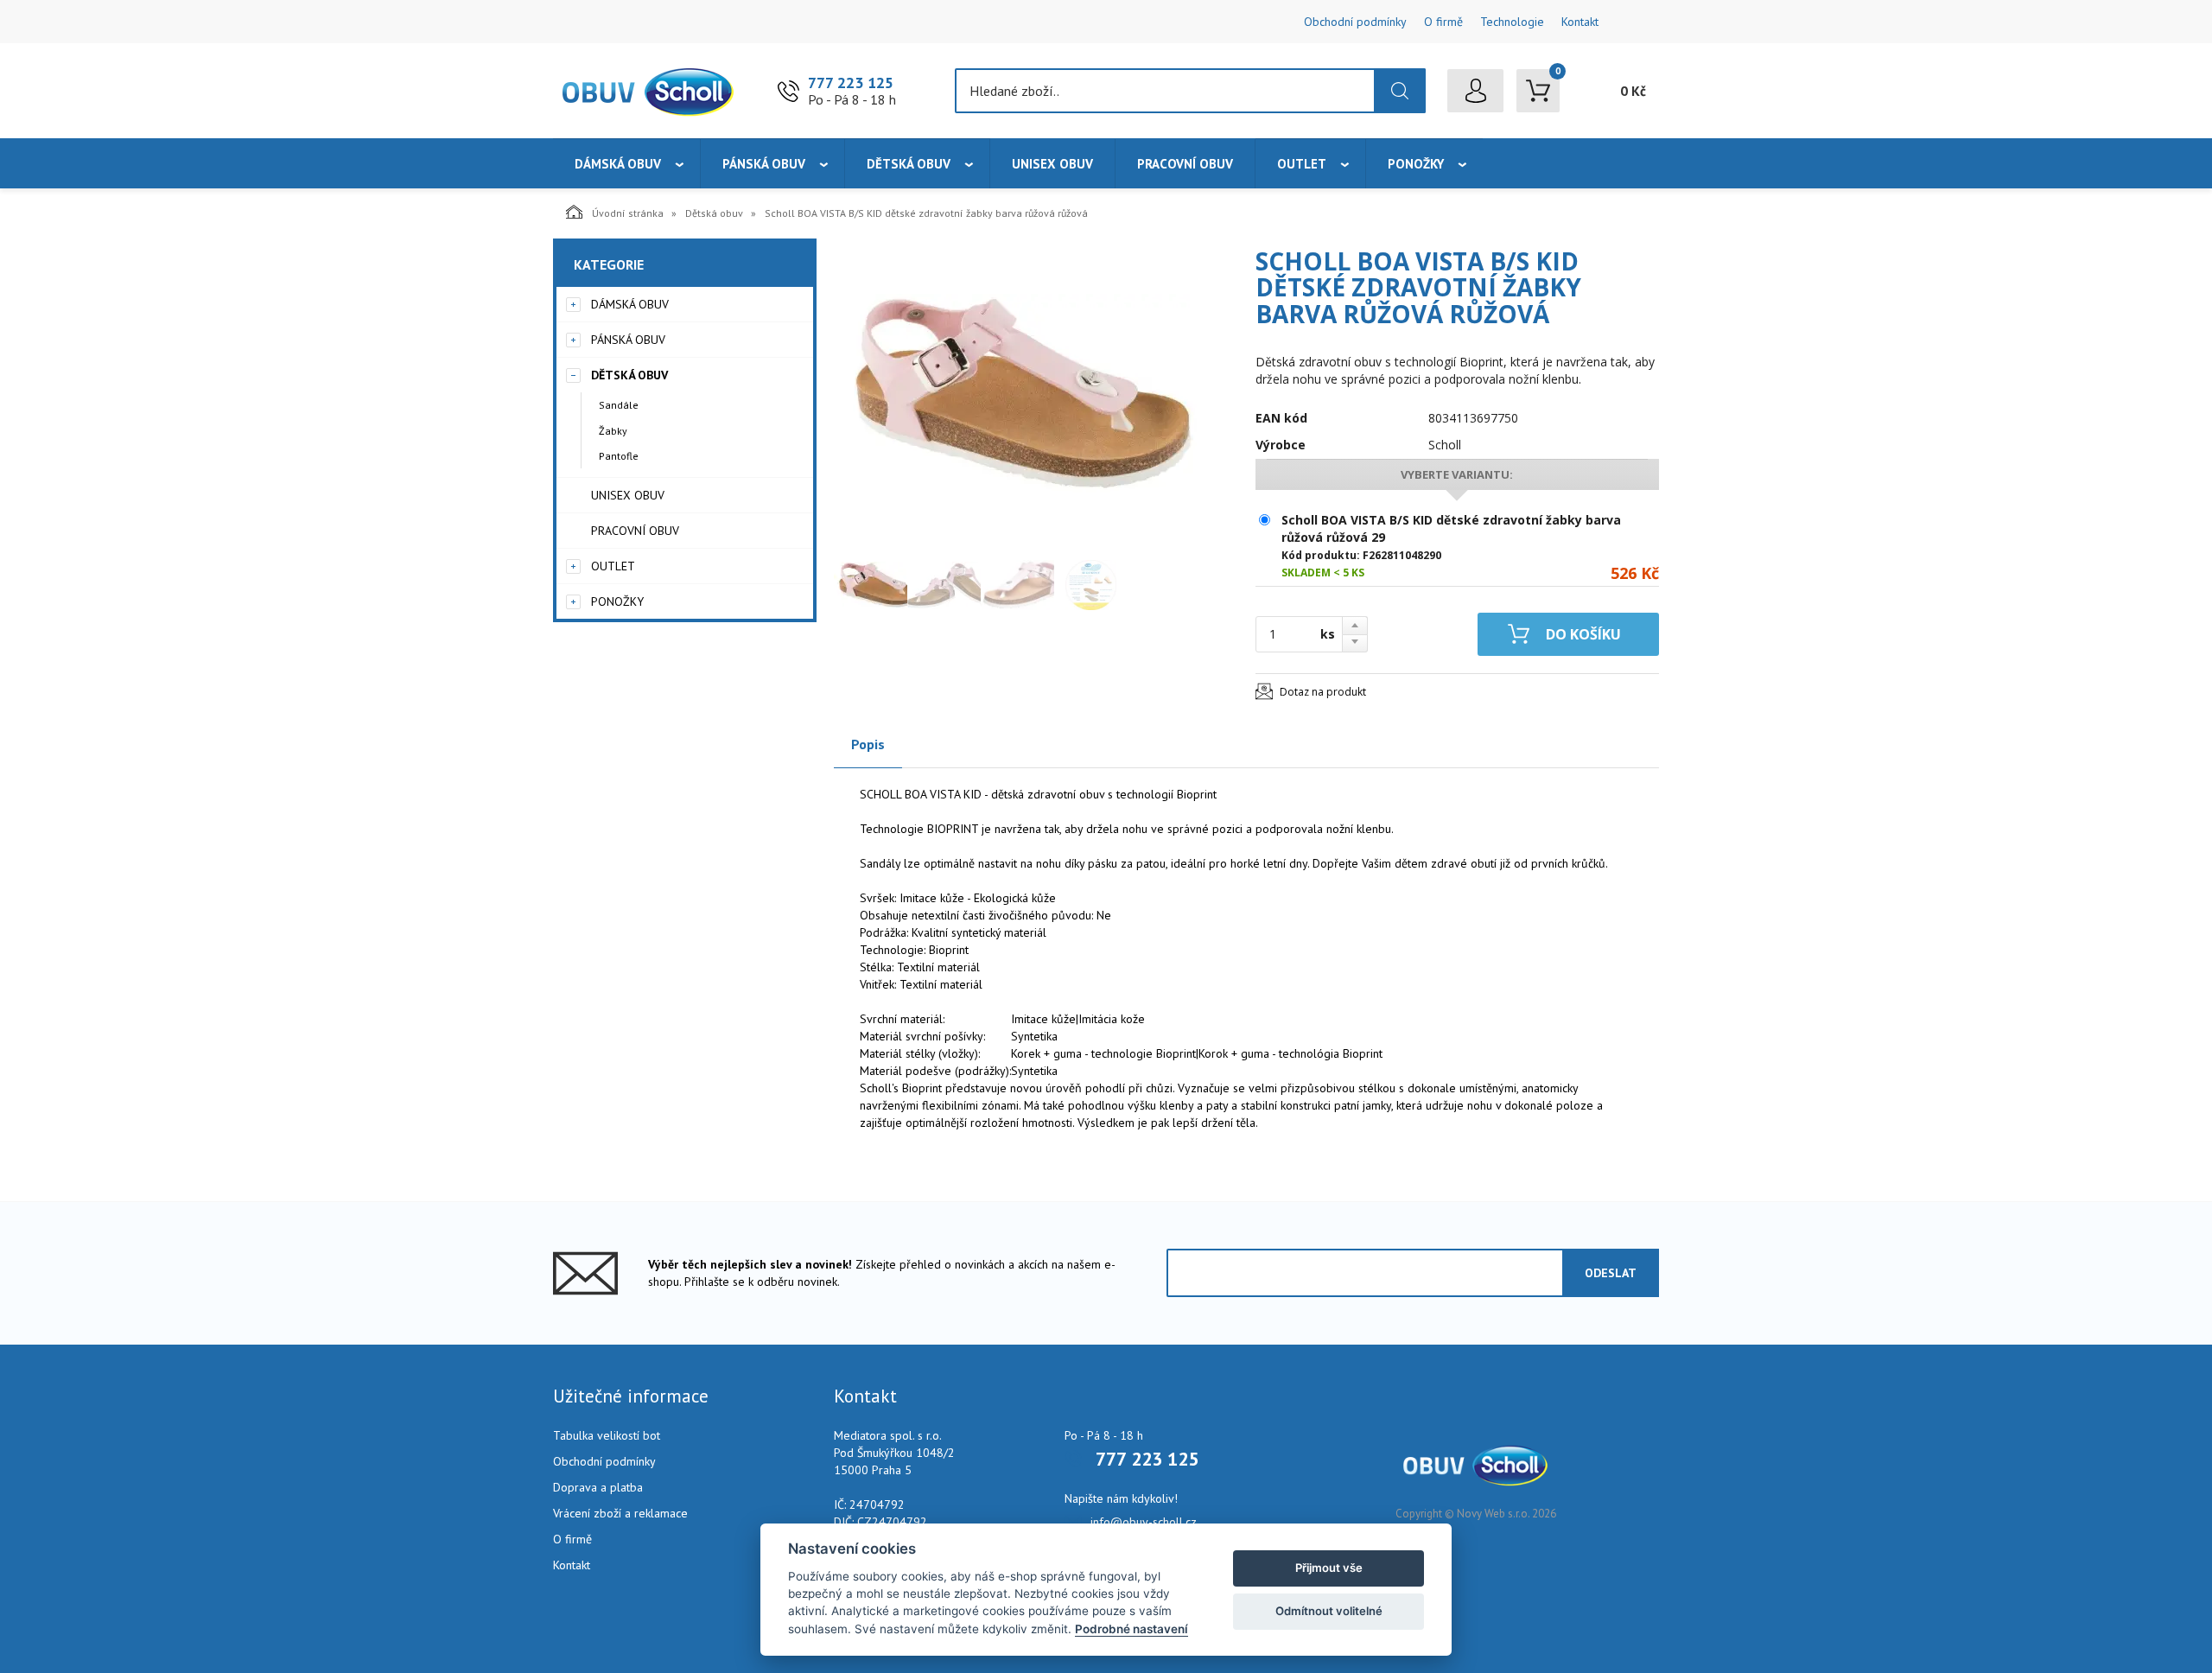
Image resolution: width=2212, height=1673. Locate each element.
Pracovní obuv (1185, 164)
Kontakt (1580, 22)
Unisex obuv (1052, 164)
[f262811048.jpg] (1015, 395)
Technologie (1512, 22)
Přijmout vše (1329, 1568)
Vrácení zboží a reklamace (620, 1513)
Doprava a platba (598, 1487)
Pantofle (619, 456)
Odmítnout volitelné (1329, 1611)
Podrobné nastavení (1131, 1629)
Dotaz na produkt (1323, 692)
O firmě (1443, 22)
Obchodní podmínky (1355, 22)
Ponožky (1416, 164)
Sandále (619, 405)
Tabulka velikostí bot (607, 1435)
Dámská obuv (618, 164)
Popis (868, 744)
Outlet (1302, 164)
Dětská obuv (909, 164)
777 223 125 (851, 83)
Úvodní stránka (628, 213)
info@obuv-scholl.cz (1144, 1522)
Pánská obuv (764, 164)
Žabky (613, 431)
